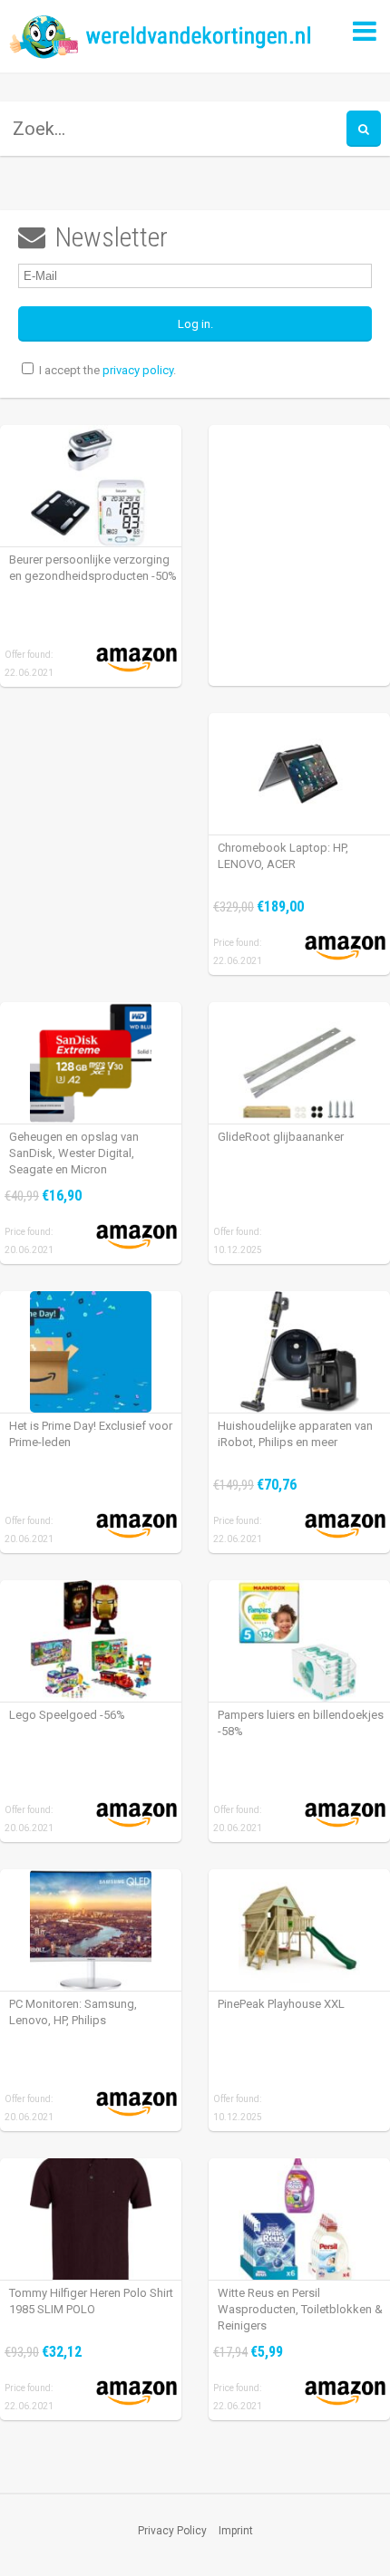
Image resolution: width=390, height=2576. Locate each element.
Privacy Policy (172, 2531)
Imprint (236, 2531)
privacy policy (138, 370)
